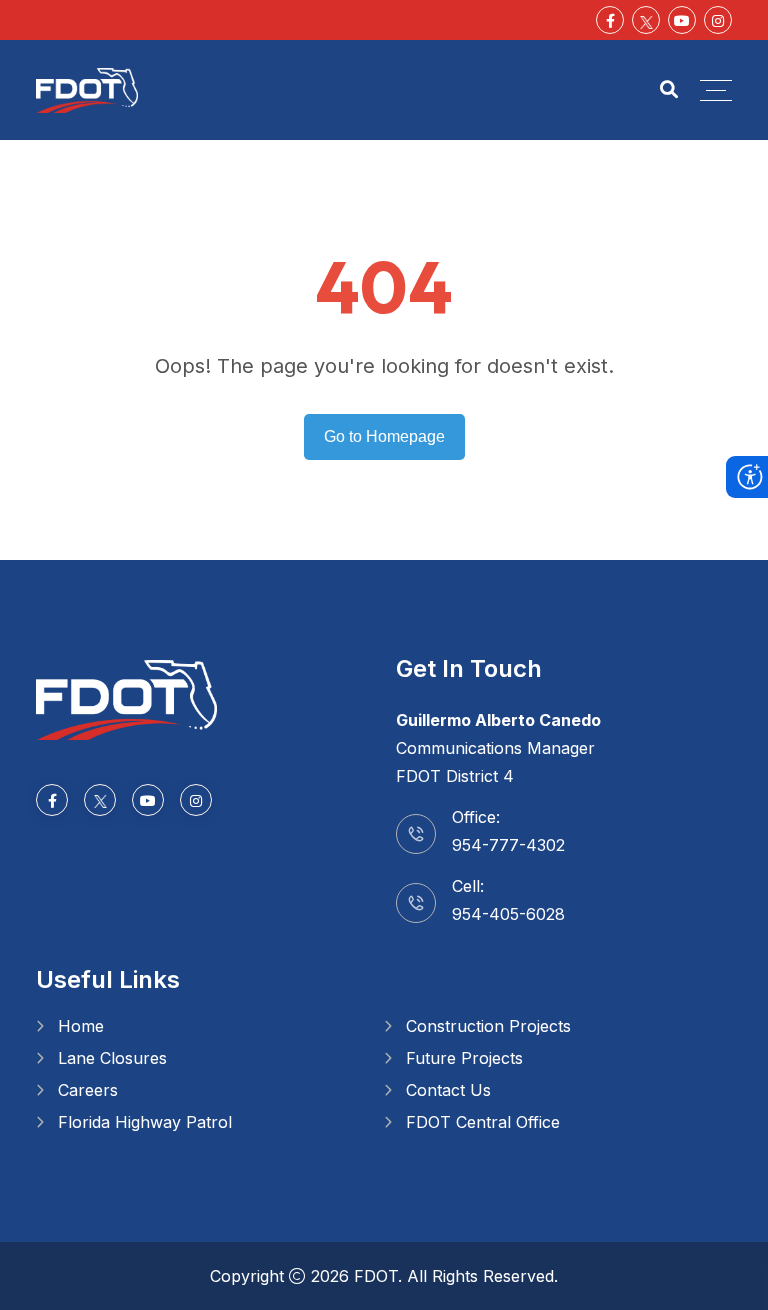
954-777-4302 (508, 845)
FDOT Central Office (483, 1122)
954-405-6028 (508, 914)
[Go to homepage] (126, 698)
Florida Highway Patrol (145, 1122)
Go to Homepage (384, 436)
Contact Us (448, 1090)
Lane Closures (112, 1058)
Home (81, 1026)
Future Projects (464, 1058)
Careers (88, 1090)
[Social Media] (646, 20)
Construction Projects (488, 1026)
